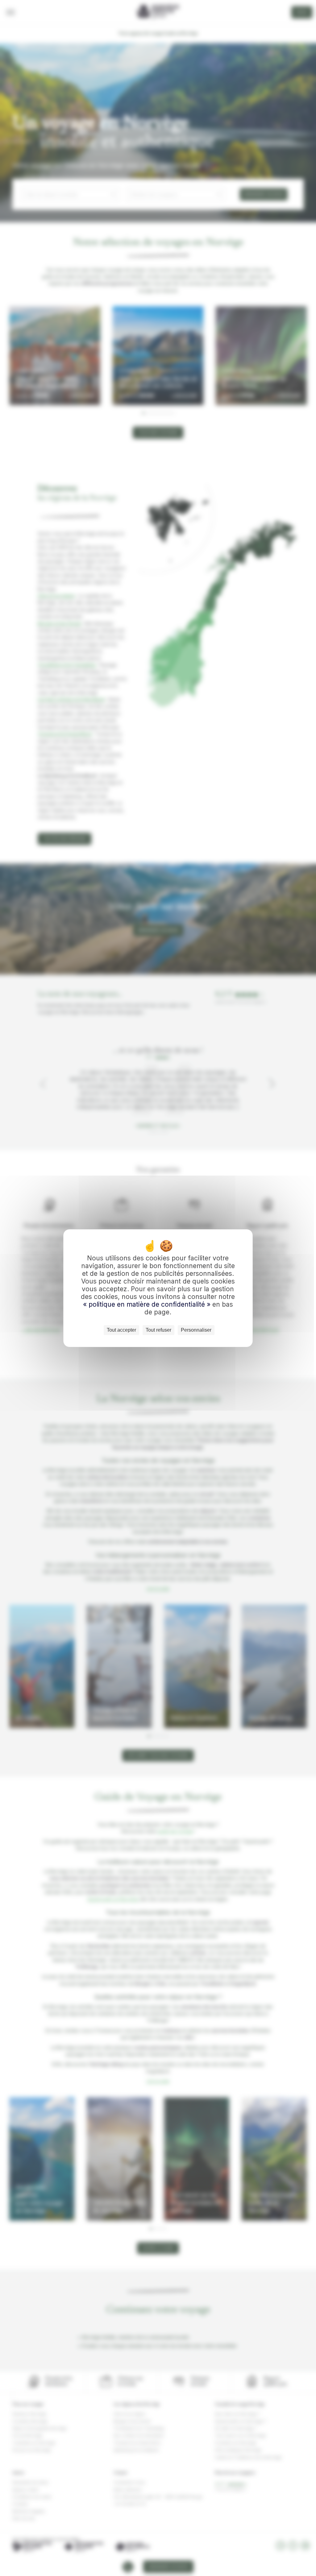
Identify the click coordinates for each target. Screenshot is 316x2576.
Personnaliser (196, 1330)
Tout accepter (121, 1330)
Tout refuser (158, 1330)
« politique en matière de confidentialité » (148, 1304)
